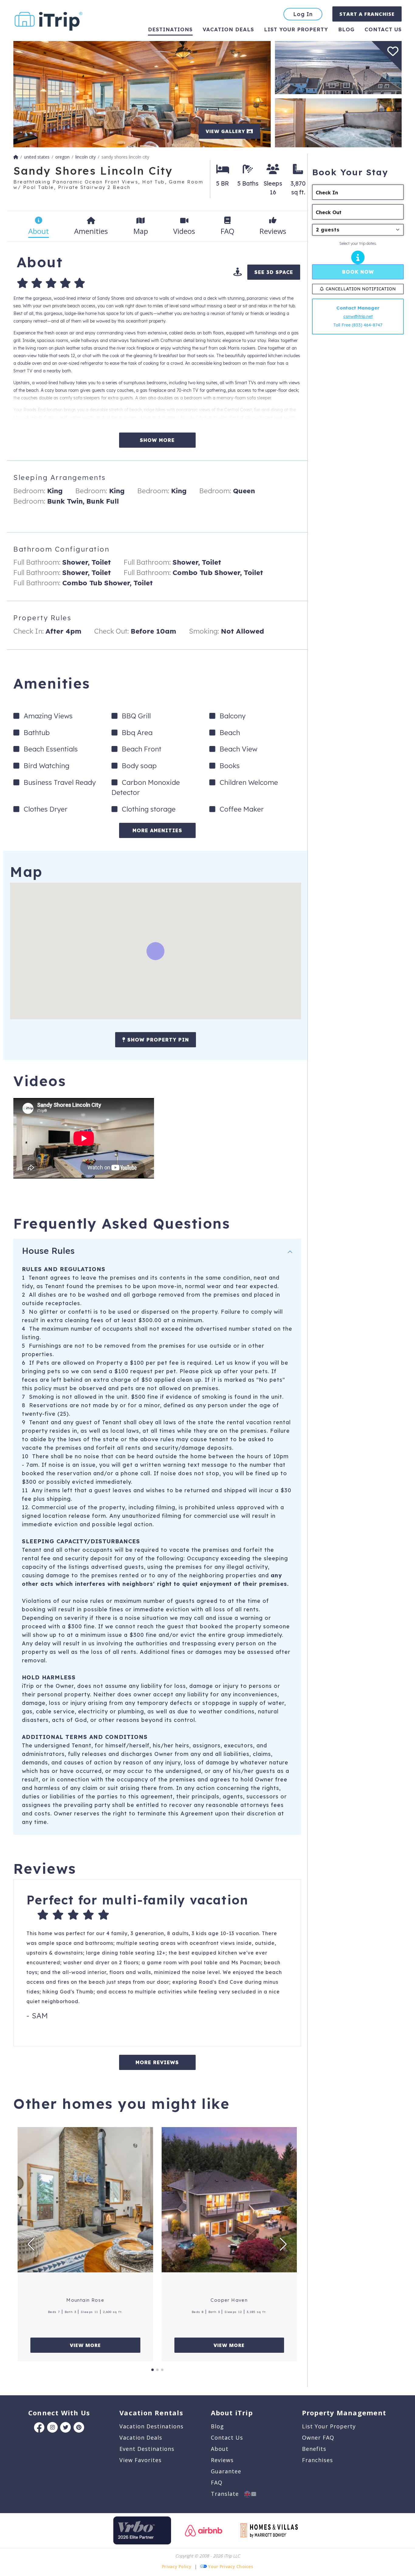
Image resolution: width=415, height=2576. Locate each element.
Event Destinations (147, 2449)
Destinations (170, 29)
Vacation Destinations (151, 2426)
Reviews (222, 2460)
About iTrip (232, 2413)
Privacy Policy (177, 2566)
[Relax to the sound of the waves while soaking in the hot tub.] (338, 122)
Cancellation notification (361, 289)
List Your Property (296, 29)
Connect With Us (59, 2413)
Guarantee (226, 2471)
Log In (303, 14)
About (220, 2449)
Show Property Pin (157, 1040)
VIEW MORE (85, 2345)
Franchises (317, 2460)
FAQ (217, 2482)
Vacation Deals (228, 29)
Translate (228, 2494)
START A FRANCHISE (367, 14)
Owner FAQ (318, 2437)
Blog (346, 29)
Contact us (383, 29)
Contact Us (227, 2437)
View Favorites (141, 2460)
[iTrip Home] (16, 157)
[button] (31, 2244)
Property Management (344, 2413)
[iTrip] (49, 20)
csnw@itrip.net (358, 316)
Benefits (314, 2449)
